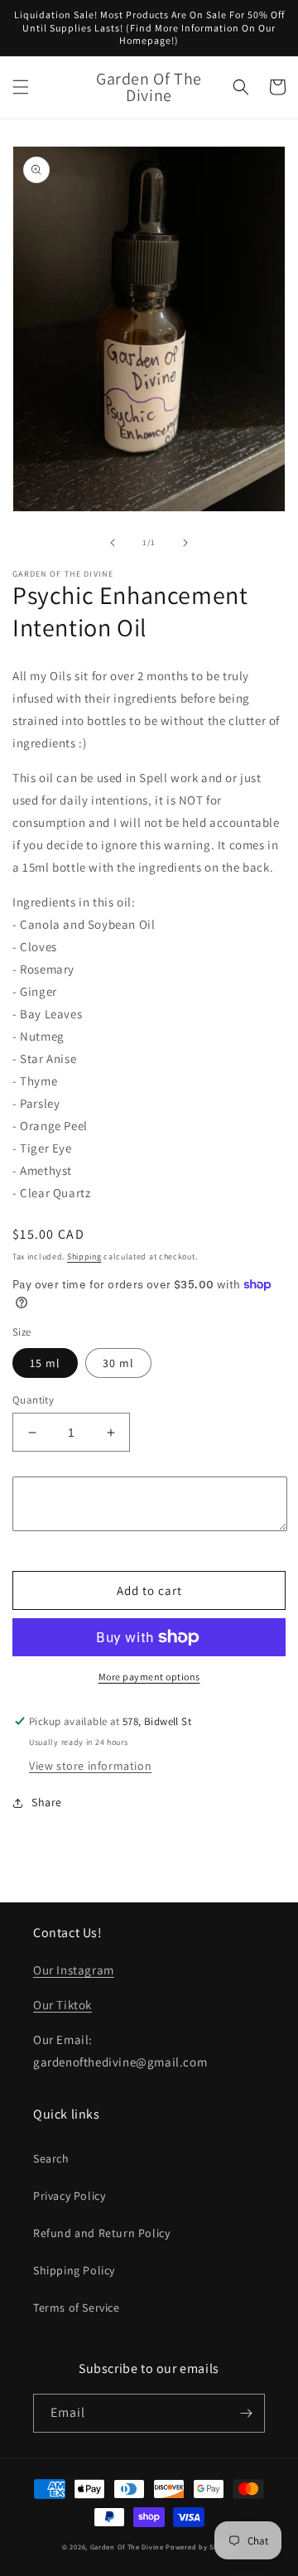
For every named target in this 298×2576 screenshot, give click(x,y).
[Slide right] (185, 543)
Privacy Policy (69, 2196)
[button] (21, 87)
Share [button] (47, 1802)
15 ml (45, 1363)
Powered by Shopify (201, 2547)
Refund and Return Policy (101, 2233)
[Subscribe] (246, 2413)
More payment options (149, 1677)
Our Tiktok (62, 2005)
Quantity (33, 1400)
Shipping (84, 1257)
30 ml (118, 1363)
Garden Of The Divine (127, 2547)
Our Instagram (74, 1970)
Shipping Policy (74, 2270)
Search (51, 2158)
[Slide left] (113, 543)
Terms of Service (77, 2308)
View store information (90, 1766)
